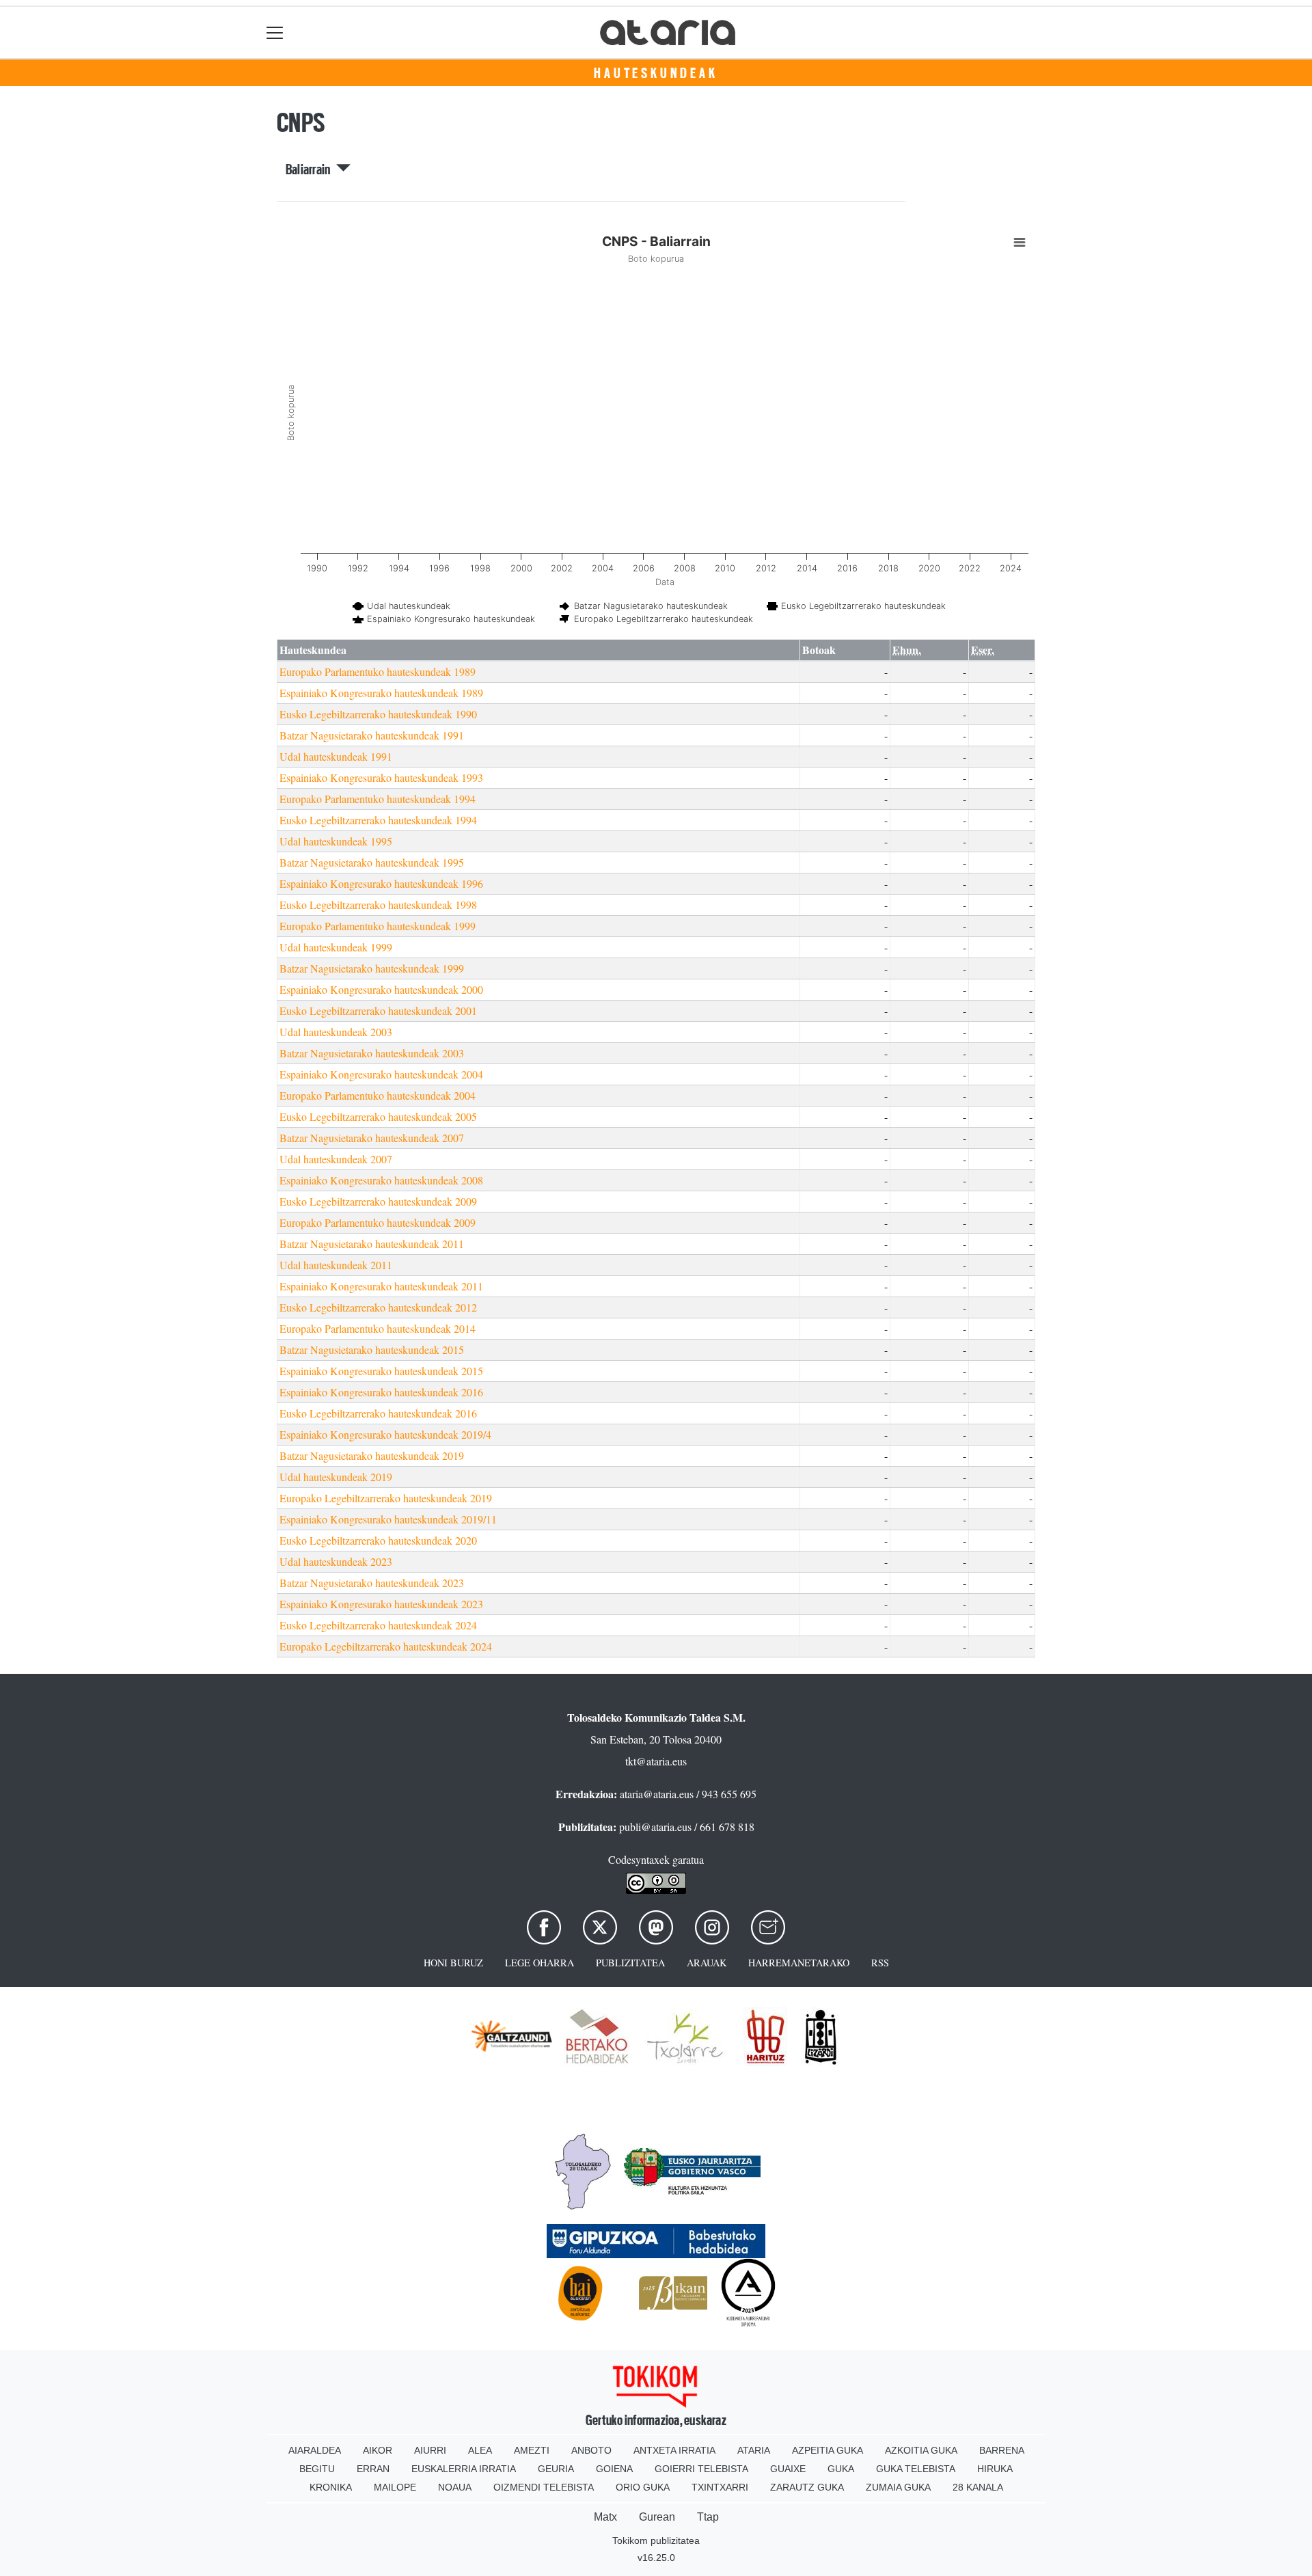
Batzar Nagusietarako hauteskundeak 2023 (372, 1583)
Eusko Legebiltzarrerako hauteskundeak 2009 (378, 1201)
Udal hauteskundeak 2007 (336, 1159)
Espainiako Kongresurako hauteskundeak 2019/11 (388, 1519)
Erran (373, 2469)
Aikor (378, 2450)
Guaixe (788, 2469)
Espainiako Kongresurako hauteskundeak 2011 (381, 1286)
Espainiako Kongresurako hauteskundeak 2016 (381, 1392)
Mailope (395, 2487)
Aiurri (430, 2450)
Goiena (614, 2469)
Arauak (707, 1963)
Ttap (708, 2517)
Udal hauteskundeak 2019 (336, 1477)
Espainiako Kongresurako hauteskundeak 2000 (381, 989)
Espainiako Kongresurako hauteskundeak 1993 (381, 777)
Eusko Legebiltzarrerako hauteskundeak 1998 (378, 905)
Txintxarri (720, 2487)
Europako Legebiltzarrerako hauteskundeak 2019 (386, 1498)
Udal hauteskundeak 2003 (336, 1032)
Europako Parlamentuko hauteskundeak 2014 (378, 1328)
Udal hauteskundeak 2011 (336, 1265)
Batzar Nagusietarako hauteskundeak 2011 (372, 1244)
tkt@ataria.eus (656, 1761)
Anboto (591, 2450)
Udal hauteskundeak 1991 (336, 756)
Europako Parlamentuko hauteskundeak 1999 (378, 926)
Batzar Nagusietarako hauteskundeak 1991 (372, 735)
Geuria (556, 2469)
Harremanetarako (799, 1963)
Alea (480, 2450)
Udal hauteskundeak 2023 (336, 1561)
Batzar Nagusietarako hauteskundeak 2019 (372, 1455)
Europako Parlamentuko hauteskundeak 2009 (378, 1222)
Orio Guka (643, 2487)
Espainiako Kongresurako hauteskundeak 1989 (381, 693)
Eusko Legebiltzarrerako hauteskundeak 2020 (378, 1540)
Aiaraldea (315, 2450)
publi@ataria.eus (655, 1827)
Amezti (532, 2450)
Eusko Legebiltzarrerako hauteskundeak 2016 (378, 1413)
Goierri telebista (701, 2469)
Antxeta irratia (674, 2450)
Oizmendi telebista (544, 2487)
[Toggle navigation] (275, 32)
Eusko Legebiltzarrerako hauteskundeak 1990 (378, 714)
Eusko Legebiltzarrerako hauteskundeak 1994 (378, 820)
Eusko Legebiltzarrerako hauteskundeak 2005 (378, 1116)
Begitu (317, 2469)
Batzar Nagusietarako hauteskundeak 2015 (372, 1350)
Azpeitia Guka (828, 2450)
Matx (605, 2517)
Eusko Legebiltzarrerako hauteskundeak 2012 (378, 1307)
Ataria (754, 2450)
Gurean (657, 2517)
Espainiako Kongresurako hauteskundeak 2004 (381, 1074)
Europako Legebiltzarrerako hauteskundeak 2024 (386, 1646)
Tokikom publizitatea (656, 2540)
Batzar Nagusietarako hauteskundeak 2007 (372, 1138)
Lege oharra (539, 1963)
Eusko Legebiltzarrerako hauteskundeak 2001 (378, 1011)
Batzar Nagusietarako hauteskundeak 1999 (372, 968)
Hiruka (995, 2469)
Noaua (455, 2487)
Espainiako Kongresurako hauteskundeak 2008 (381, 1180)
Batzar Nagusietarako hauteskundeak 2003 (372, 1053)
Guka (841, 2469)
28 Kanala (978, 2487)
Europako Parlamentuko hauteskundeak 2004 (378, 1095)
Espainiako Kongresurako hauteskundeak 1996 (381, 883)
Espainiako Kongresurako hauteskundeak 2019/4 (385, 1434)
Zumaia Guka (898, 2487)
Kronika (331, 2487)
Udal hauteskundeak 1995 (336, 841)
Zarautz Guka (807, 2487)
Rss (880, 1963)
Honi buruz (453, 1963)
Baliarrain (311, 170)
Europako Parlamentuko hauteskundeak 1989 (378, 672)
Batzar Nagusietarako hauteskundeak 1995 (372, 862)
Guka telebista (916, 2469)
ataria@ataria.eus (657, 1794)
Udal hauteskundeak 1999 (336, 947)
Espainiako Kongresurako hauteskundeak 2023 (381, 1604)
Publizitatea (630, 1963)
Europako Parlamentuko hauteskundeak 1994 (378, 799)
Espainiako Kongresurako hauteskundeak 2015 (381, 1371)
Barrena (1002, 2450)
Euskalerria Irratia (464, 2469)
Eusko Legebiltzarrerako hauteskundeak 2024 (378, 1625)
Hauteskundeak (656, 73)
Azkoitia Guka (921, 2450)
